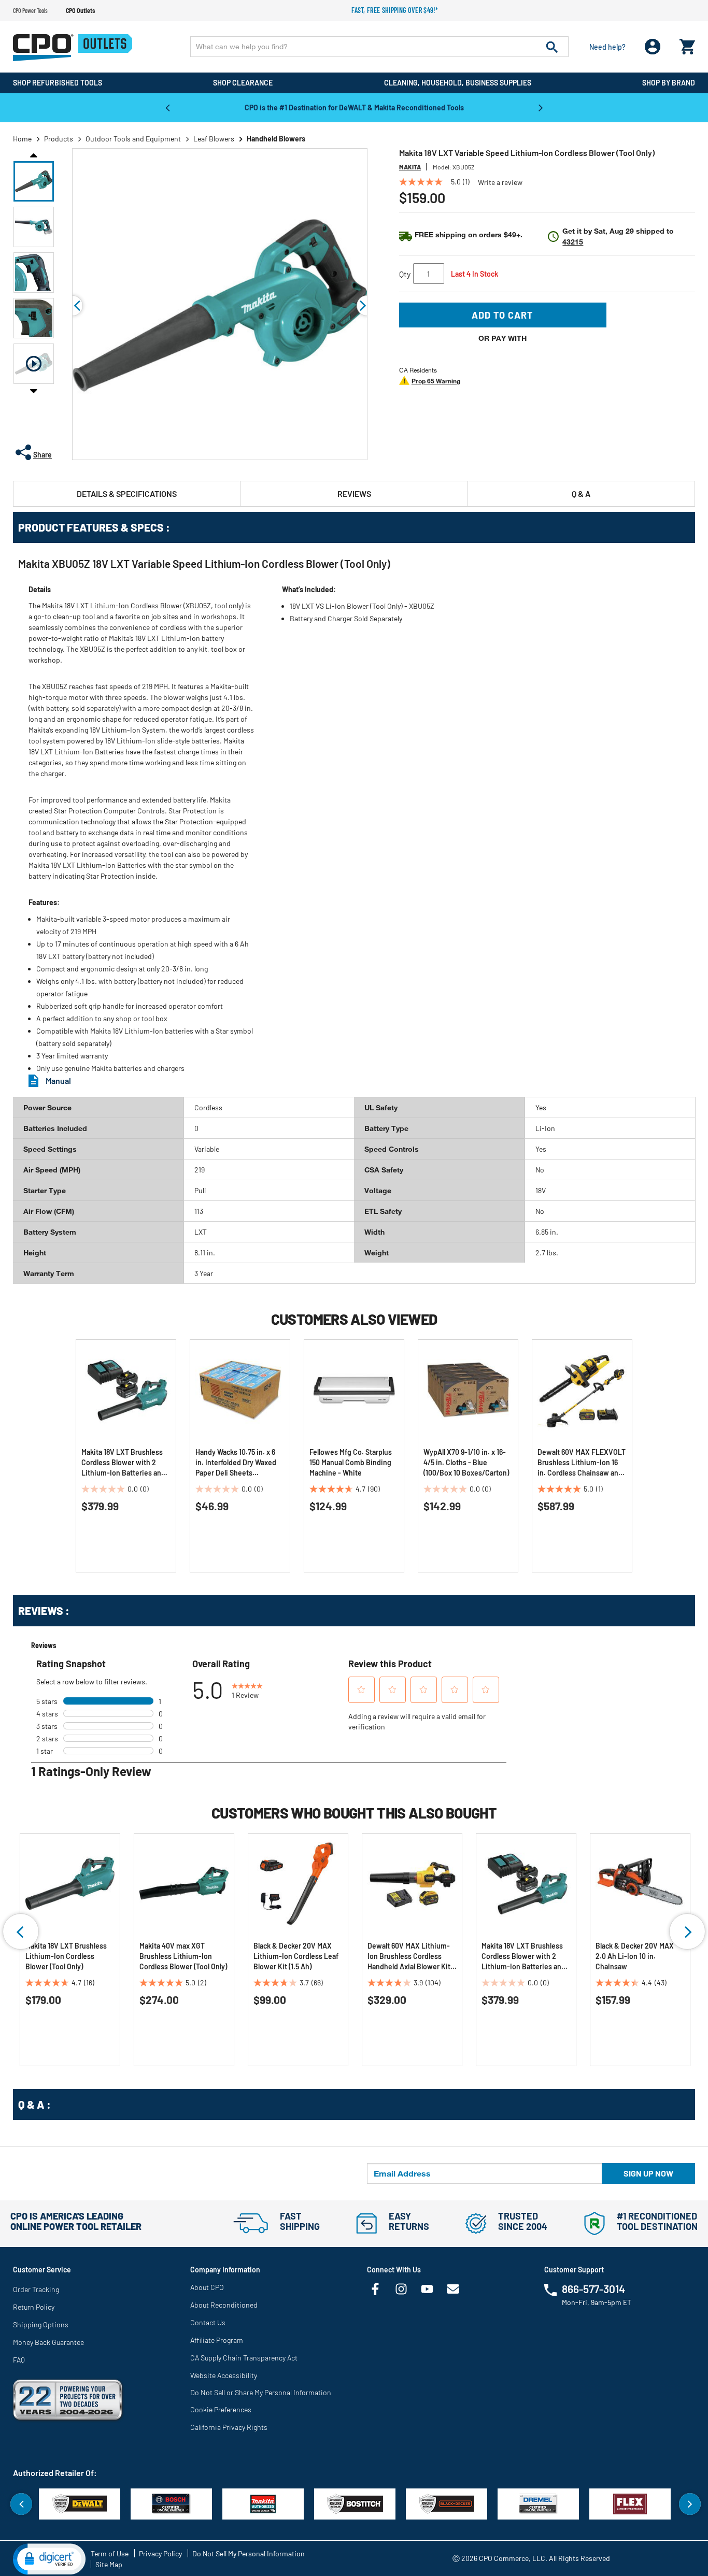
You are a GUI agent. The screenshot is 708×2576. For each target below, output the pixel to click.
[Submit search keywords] (552, 47)
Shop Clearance (243, 83)
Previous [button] (167, 107)
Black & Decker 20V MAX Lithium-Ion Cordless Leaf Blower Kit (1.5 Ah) (296, 1956)
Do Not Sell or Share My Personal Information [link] (261, 2392)
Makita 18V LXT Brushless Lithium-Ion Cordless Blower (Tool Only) (66, 1956)
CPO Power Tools (30, 10)
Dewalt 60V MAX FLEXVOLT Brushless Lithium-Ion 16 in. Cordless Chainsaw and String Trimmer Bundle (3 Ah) (582, 1463)
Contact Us (208, 2322)
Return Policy (34, 2307)
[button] (34, 181)
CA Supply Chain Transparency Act (244, 2358)
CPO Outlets (80, 10)
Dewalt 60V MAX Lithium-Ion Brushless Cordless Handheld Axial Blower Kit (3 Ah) (409, 1957)
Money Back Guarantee (48, 2342)
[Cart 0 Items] (687, 44)
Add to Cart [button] (502, 315)
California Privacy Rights (229, 2427)
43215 (573, 242)
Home (22, 139)
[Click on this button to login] (653, 47)
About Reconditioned (224, 2305)
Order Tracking (36, 2289)
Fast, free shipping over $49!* (395, 10)
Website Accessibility (224, 2375)
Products (59, 139)
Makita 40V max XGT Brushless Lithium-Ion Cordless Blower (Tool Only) (183, 1956)
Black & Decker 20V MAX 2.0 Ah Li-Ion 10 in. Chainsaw (635, 1956)
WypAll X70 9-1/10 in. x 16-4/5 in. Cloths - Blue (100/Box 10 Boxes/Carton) (466, 1462)
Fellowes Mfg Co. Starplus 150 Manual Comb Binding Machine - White (351, 1462)
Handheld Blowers (276, 139)
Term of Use (110, 2553)
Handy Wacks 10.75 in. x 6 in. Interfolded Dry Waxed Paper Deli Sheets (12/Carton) (236, 1463)
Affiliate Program (217, 2340)
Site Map (109, 2564)
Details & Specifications (127, 493)
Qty (405, 274)
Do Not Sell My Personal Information (249, 2553)
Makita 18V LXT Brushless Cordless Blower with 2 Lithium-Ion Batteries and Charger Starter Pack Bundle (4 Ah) (123, 1463)
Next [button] (541, 107)
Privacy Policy (160, 2553)
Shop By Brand (669, 83)
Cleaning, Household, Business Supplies (458, 83)
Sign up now (648, 2173)
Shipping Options (41, 2324)
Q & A (581, 493)
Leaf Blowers (214, 139)
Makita (410, 167)
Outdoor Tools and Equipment (133, 139)
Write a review (500, 182)
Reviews (354, 493)
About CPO (207, 2287)
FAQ (19, 2360)
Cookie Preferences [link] (221, 2409)
